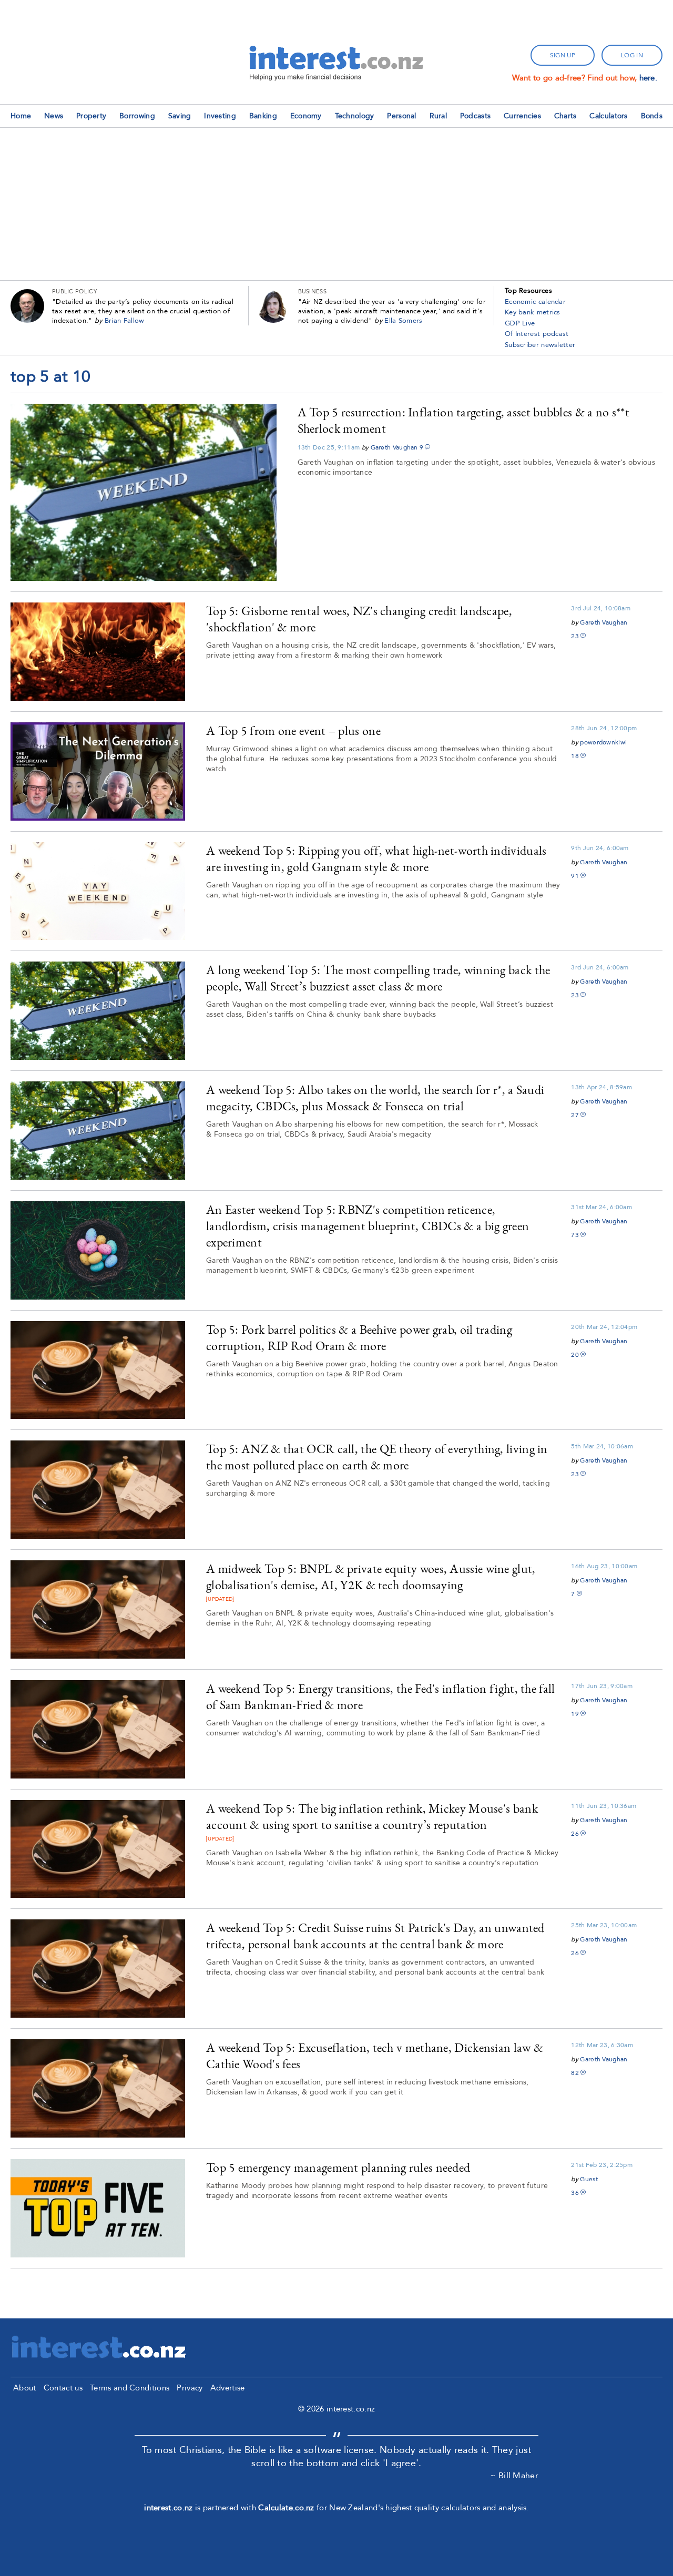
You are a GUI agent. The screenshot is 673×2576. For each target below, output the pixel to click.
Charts (565, 116)
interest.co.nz (168, 2508)
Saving (180, 116)
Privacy (190, 2388)
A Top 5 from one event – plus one (293, 730)
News (54, 116)
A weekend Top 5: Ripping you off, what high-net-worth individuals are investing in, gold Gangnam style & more (376, 858)
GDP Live (520, 323)
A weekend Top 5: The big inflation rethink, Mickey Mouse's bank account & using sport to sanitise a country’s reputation (372, 1816)
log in (632, 55)
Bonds (652, 116)
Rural (439, 116)
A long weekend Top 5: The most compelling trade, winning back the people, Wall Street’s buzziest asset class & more (378, 978)
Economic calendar (535, 302)
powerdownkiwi (603, 742)
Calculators (608, 116)
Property (91, 116)
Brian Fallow (125, 321)
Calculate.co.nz (286, 2508)
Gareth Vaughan (394, 447)
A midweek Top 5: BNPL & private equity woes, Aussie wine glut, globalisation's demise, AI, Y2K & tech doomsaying (371, 1577)
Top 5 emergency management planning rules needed (338, 2167)
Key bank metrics (533, 312)
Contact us (63, 2388)
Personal (401, 116)
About (25, 2388)
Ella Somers (403, 321)
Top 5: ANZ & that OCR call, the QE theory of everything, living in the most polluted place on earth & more (377, 1457)
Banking (263, 116)
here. (649, 78)
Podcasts (475, 116)
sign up (563, 55)
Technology (355, 116)
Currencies (522, 116)
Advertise (228, 2388)
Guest (589, 2179)
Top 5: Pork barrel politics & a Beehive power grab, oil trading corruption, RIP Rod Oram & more (359, 1337)
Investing (220, 116)
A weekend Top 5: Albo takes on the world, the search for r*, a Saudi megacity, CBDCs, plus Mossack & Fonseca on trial (375, 1098)
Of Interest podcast (537, 334)
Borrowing (137, 116)
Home (21, 116)
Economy (306, 116)
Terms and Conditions (130, 2388)
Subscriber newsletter (540, 345)
